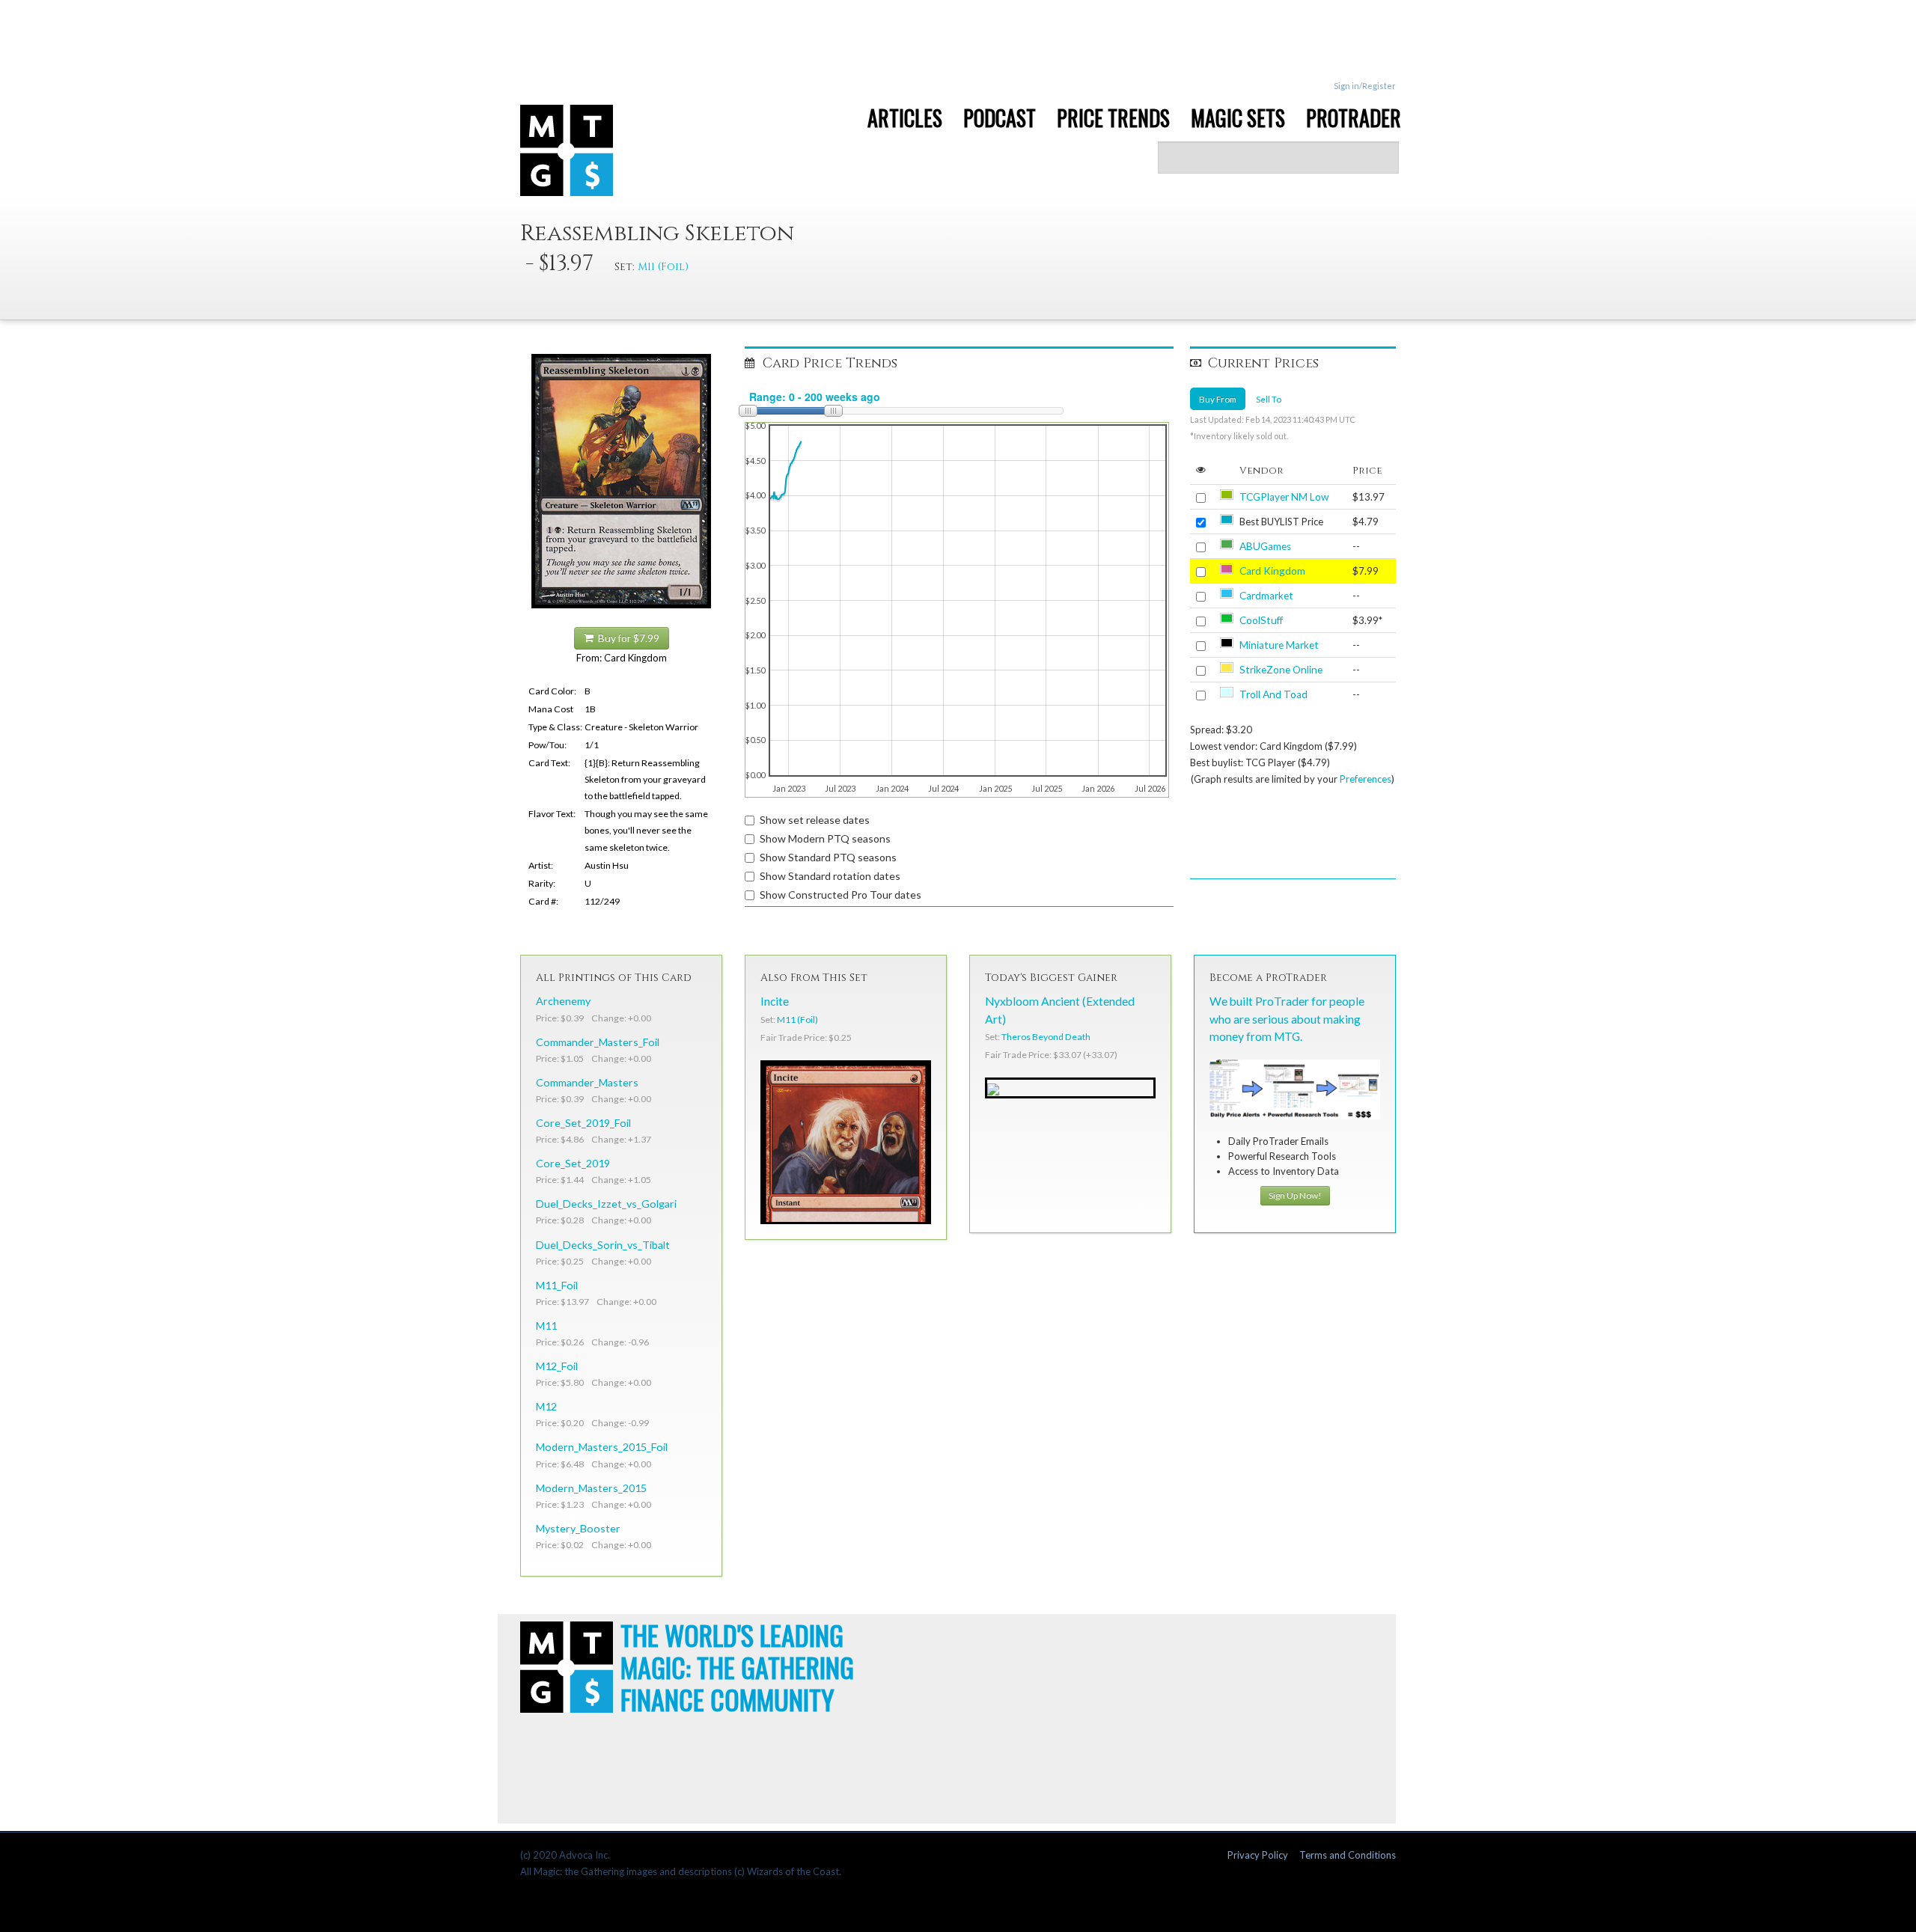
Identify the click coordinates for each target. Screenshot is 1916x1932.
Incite (775, 1001)
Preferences (1366, 779)
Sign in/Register (1365, 86)
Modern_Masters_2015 (591, 1488)
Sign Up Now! (1295, 1195)
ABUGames (1265, 546)
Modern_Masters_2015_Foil (602, 1447)
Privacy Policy (1258, 1855)
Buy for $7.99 (626, 638)
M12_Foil (557, 1366)
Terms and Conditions (1348, 1855)
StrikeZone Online (1281, 670)
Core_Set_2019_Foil (583, 1123)
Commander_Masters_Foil (598, 1042)
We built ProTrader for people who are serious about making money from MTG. (1287, 1018)
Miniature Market (1279, 645)
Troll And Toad (1273, 694)
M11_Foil (557, 1285)
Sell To (1269, 399)
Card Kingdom (1272, 571)
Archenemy (563, 1001)
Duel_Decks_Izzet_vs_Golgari (606, 1204)
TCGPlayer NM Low (1284, 497)
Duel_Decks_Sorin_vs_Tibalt (603, 1245)
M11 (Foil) (663, 267)
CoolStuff (1261, 620)
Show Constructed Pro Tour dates (840, 895)
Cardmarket (1266, 596)
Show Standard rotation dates (830, 876)
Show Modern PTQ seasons (825, 838)
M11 (546, 1326)
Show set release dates (815, 820)
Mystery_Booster (578, 1528)
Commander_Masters (587, 1082)
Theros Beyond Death (1046, 1037)
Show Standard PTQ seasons (828, 857)
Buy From (1218, 399)
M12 (546, 1406)
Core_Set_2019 (573, 1163)
